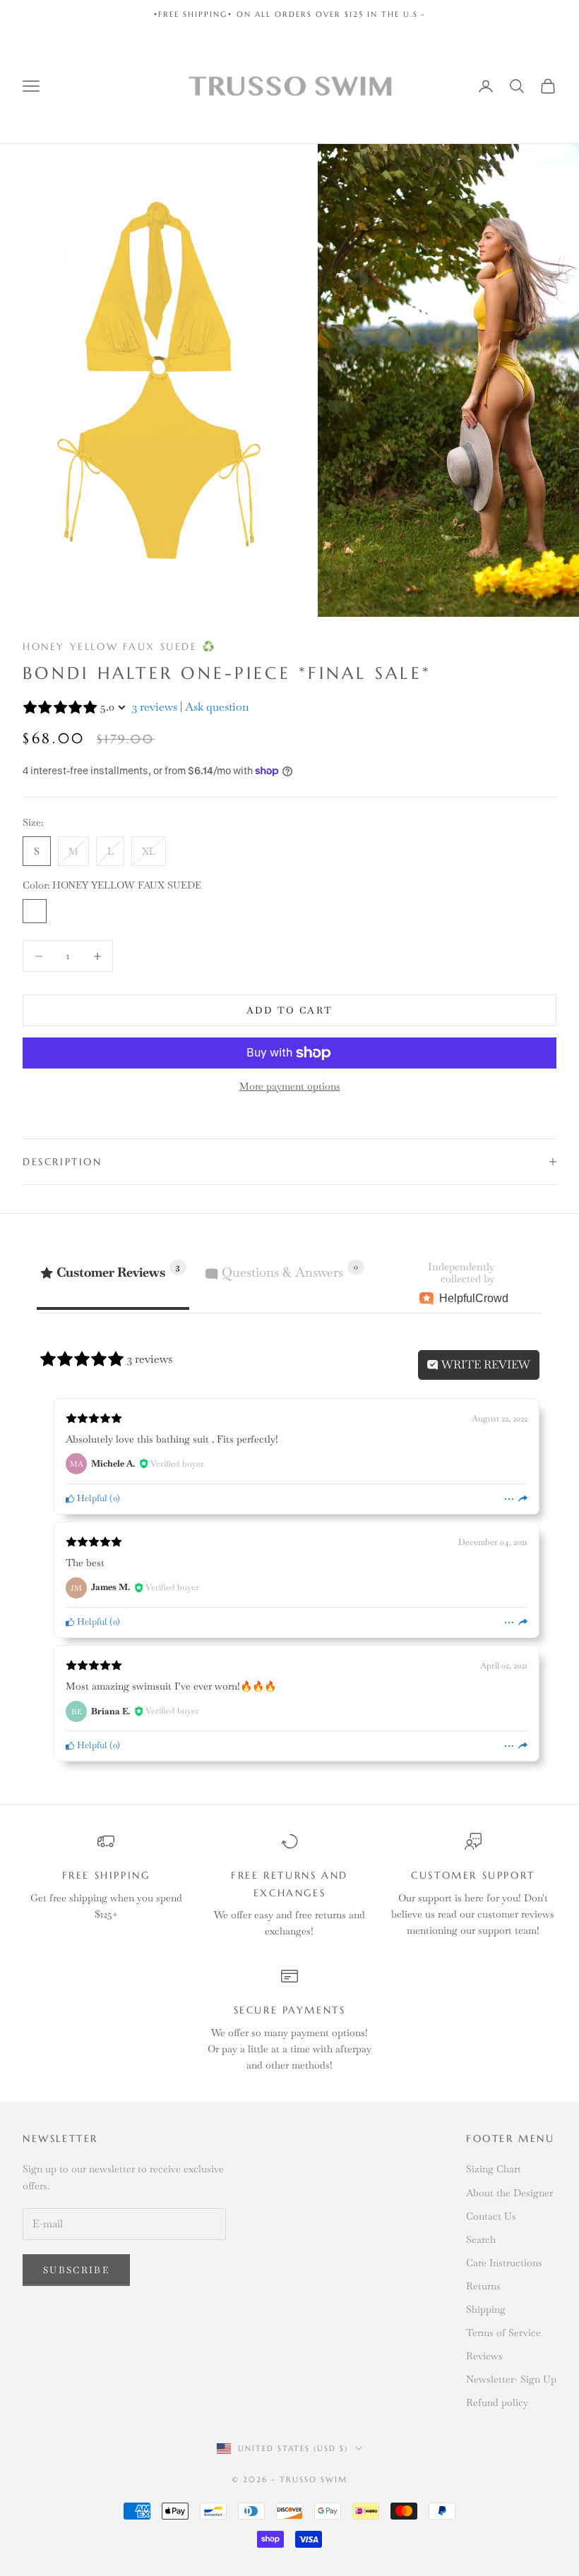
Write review (484, 1365)
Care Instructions (504, 2263)
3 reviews (155, 707)
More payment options (290, 1086)
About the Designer (509, 2193)
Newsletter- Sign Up (511, 2379)
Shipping (486, 2309)
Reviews (484, 2356)
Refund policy (497, 2402)
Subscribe (76, 2270)
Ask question (217, 707)
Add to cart (290, 1010)
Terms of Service (503, 2333)
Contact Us (491, 2216)
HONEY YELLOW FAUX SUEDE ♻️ (120, 646)
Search (481, 2239)
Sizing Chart (494, 2169)
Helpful (91, 1498)
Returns (483, 2286)
